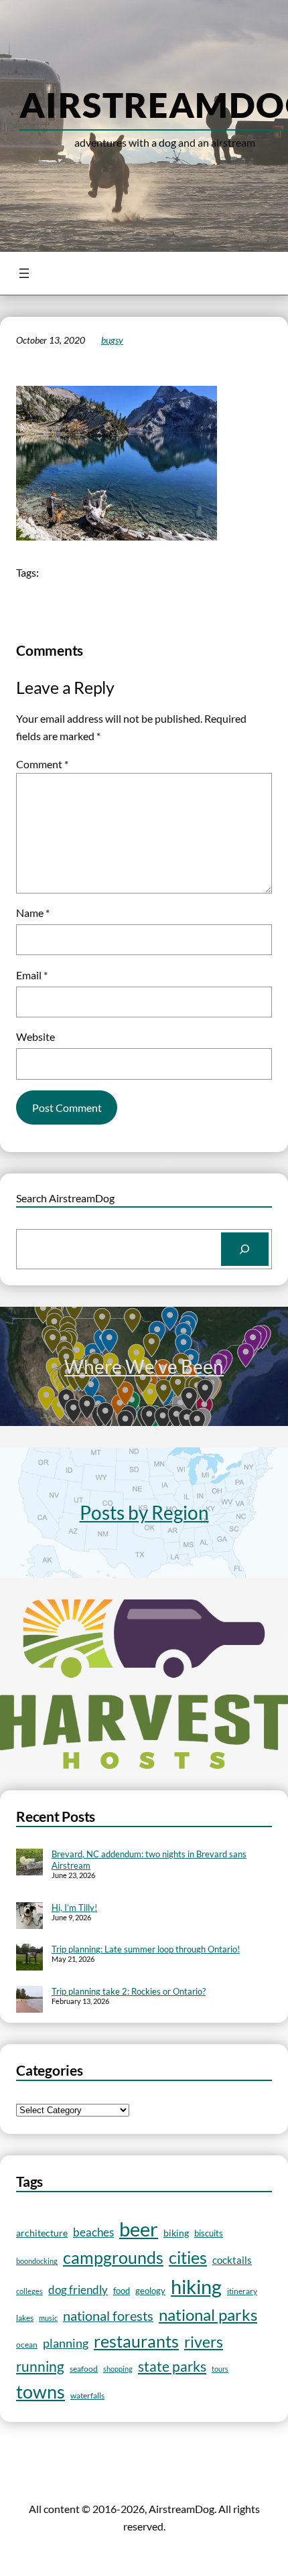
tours (220, 2369)
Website (35, 1036)
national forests (108, 2316)
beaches (93, 2232)
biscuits (209, 2233)
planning (66, 2343)
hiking (196, 2286)
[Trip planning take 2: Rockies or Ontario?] (29, 2001)
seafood (84, 2369)
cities (188, 2258)
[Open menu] (24, 273)
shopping (118, 2369)
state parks (172, 2366)
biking (176, 2233)
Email (32, 975)
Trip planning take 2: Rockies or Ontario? (129, 1991)
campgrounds (113, 2258)
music (48, 2318)
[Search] (245, 1249)
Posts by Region (144, 1512)
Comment (42, 764)
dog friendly (78, 2290)
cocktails (232, 2260)
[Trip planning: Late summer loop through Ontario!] (29, 1958)
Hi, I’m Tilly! (74, 1908)
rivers (204, 2342)
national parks (208, 2315)
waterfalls (87, 2395)
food (122, 2291)
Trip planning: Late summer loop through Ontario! (146, 1949)
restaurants (136, 2341)
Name (33, 913)
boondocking (37, 2261)
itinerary (242, 2291)
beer (139, 2229)
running (40, 2366)
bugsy (112, 340)
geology (150, 2291)
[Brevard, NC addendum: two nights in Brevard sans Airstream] (29, 1863)
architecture (42, 2233)
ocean (27, 2344)
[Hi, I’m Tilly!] (29, 1917)
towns (41, 2392)
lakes (25, 2317)
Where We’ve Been (144, 1366)
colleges (29, 2291)
